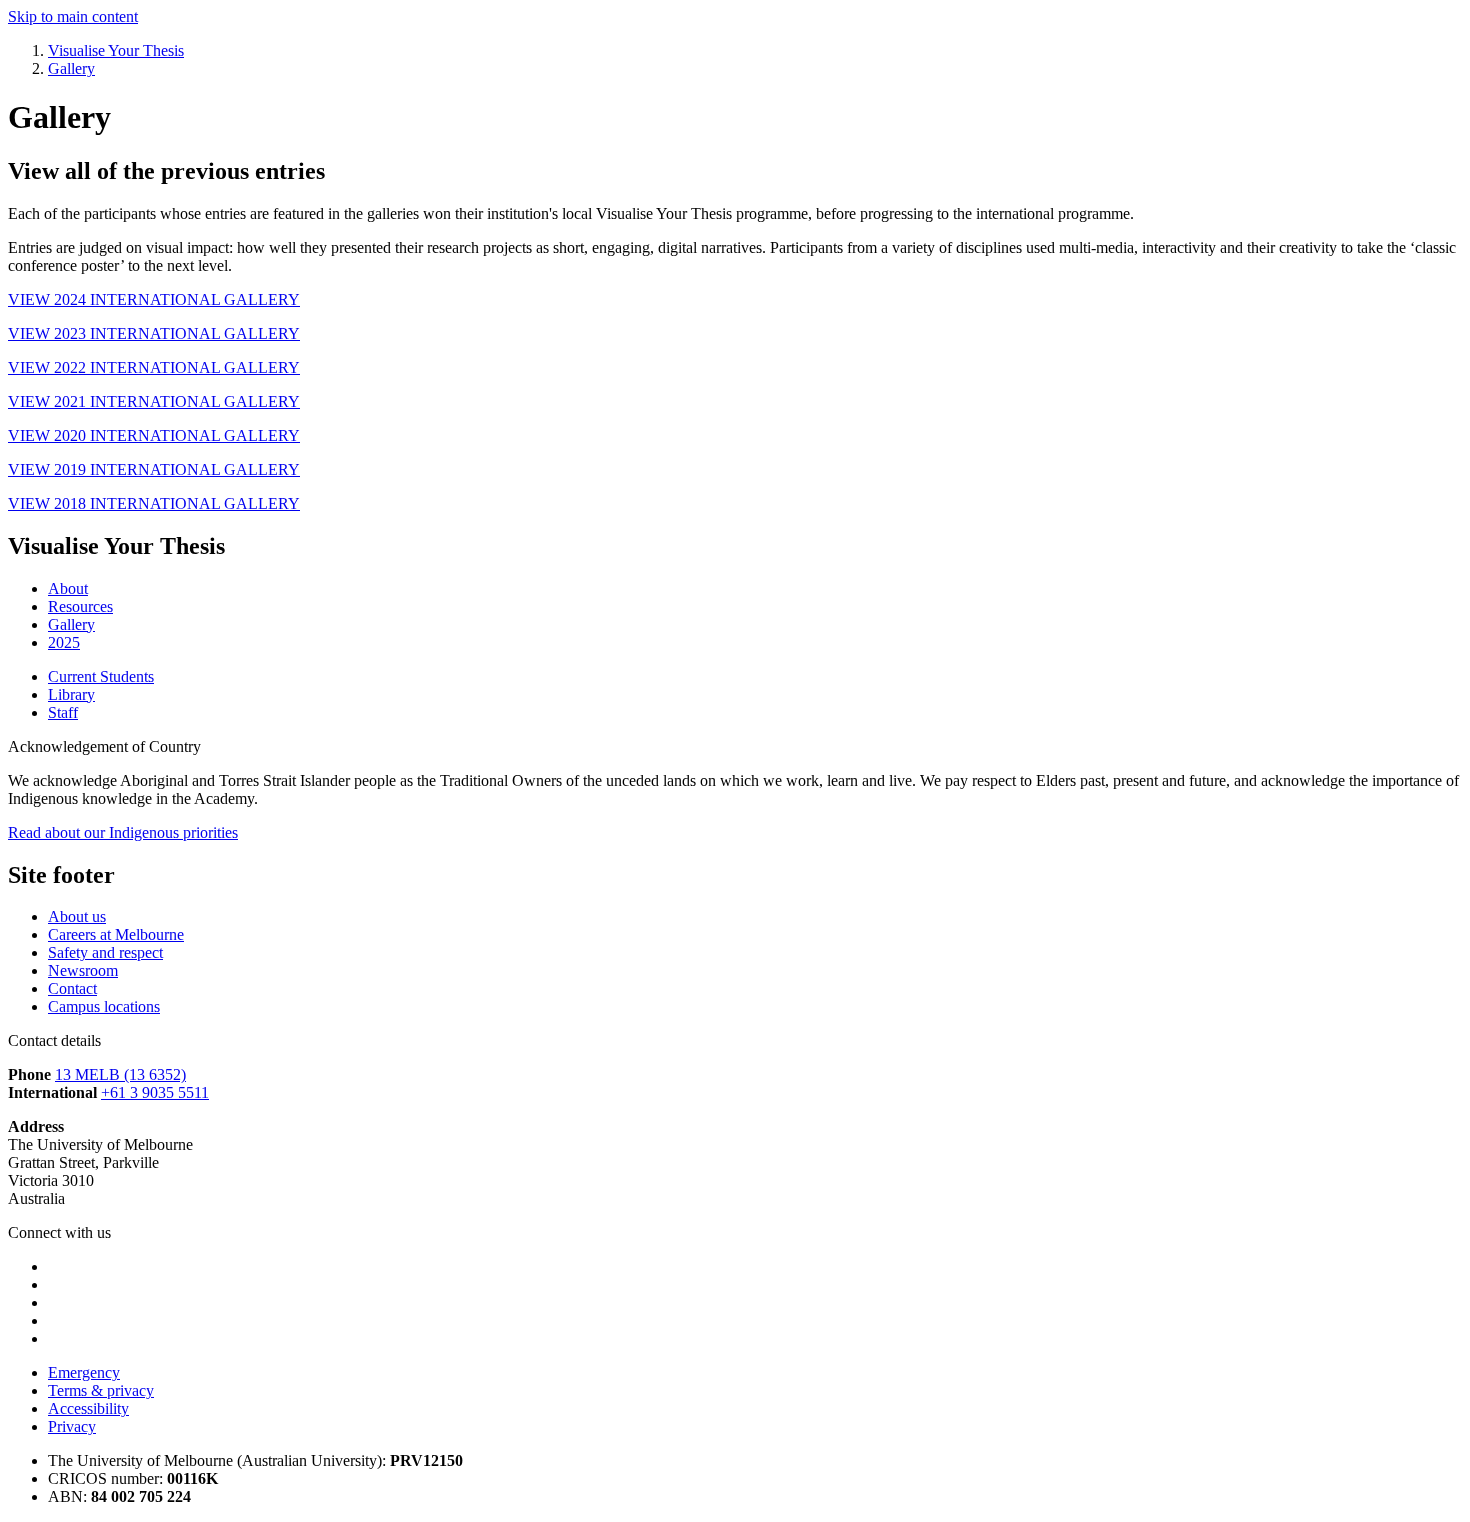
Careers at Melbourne (116, 934)
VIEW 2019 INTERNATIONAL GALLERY (154, 469)
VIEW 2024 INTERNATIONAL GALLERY (154, 299)
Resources (80, 606)
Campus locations (104, 1006)
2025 (64, 642)
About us (77, 916)
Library (71, 694)
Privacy (72, 1426)
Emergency (84, 1372)
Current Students (101, 676)
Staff (63, 712)
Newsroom (83, 970)
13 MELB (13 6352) (120, 1074)
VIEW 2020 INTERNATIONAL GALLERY (154, 435)
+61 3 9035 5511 (155, 1092)
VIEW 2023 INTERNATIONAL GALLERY (154, 333)
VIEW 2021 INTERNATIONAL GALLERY (154, 401)
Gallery (71, 624)
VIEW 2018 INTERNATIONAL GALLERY (154, 503)
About (68, 588)
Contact (72, 988)
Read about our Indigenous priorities (123, 832)
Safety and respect (105, 952)
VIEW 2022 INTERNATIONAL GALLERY (154, 367)
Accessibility (88, 1408)
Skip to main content (73, 16)
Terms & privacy (101, 1390)
